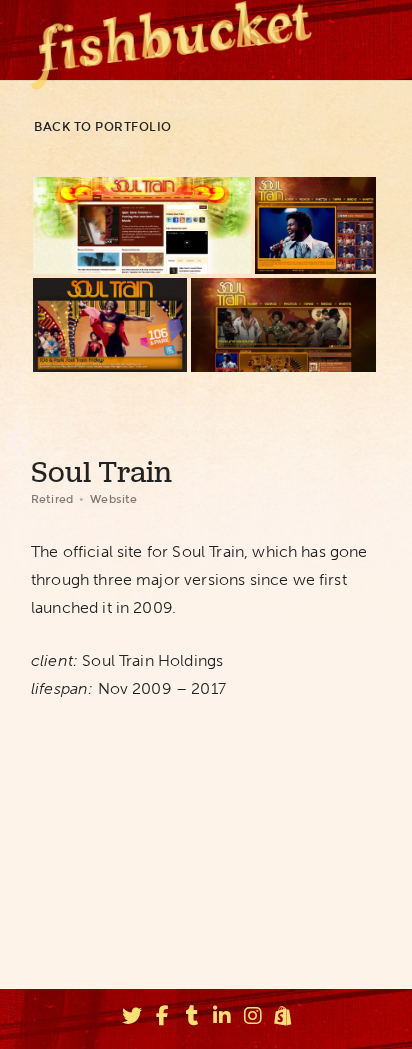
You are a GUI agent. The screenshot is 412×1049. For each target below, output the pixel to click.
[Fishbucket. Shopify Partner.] (283, 1019)
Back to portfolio (102, 127)
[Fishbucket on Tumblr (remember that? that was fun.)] (192, 1019)
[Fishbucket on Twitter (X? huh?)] (132, 1019)
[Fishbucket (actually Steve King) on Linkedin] (223, 1019)
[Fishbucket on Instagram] (253, 1019)
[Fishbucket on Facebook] (162, 1019)
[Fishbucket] (171, 40)
